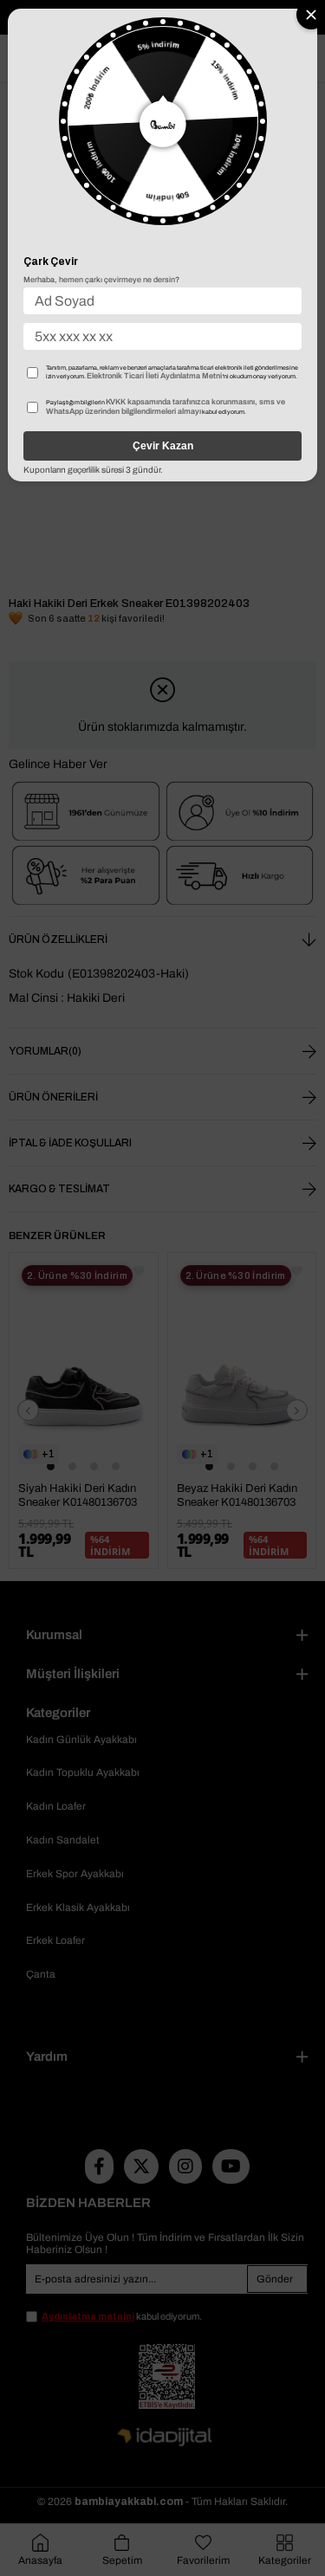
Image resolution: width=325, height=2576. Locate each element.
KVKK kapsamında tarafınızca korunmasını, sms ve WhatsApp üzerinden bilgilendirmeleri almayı (166, 407)
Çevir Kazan (163, 446)
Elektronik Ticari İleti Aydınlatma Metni (154, 376)
